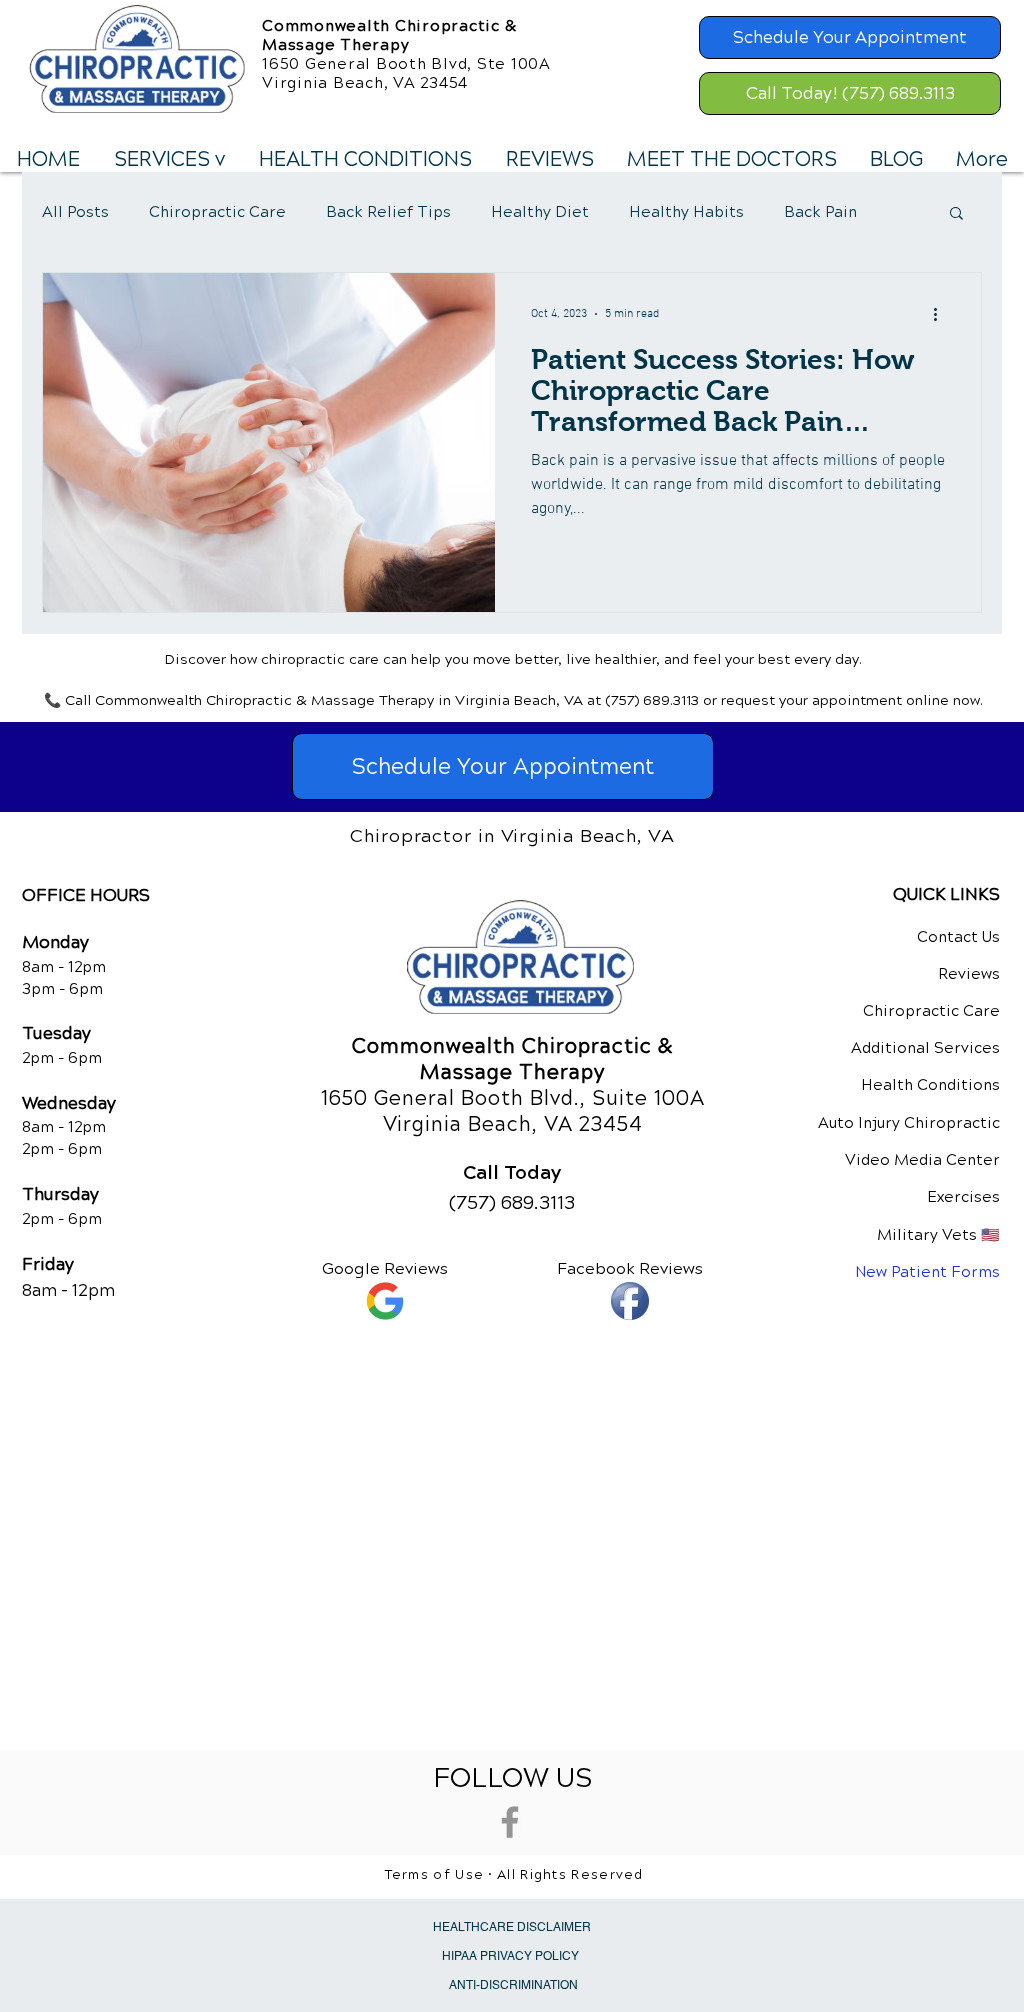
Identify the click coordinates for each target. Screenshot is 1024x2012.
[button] (168, 160)
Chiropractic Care (217, 212)
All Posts (75, 212)
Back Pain (820, 212)
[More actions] (942, 314)
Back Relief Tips (388, 212)
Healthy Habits (686, 212)
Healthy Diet (540, 212)
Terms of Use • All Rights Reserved (514, 1875)
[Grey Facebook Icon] (510, 1822)
